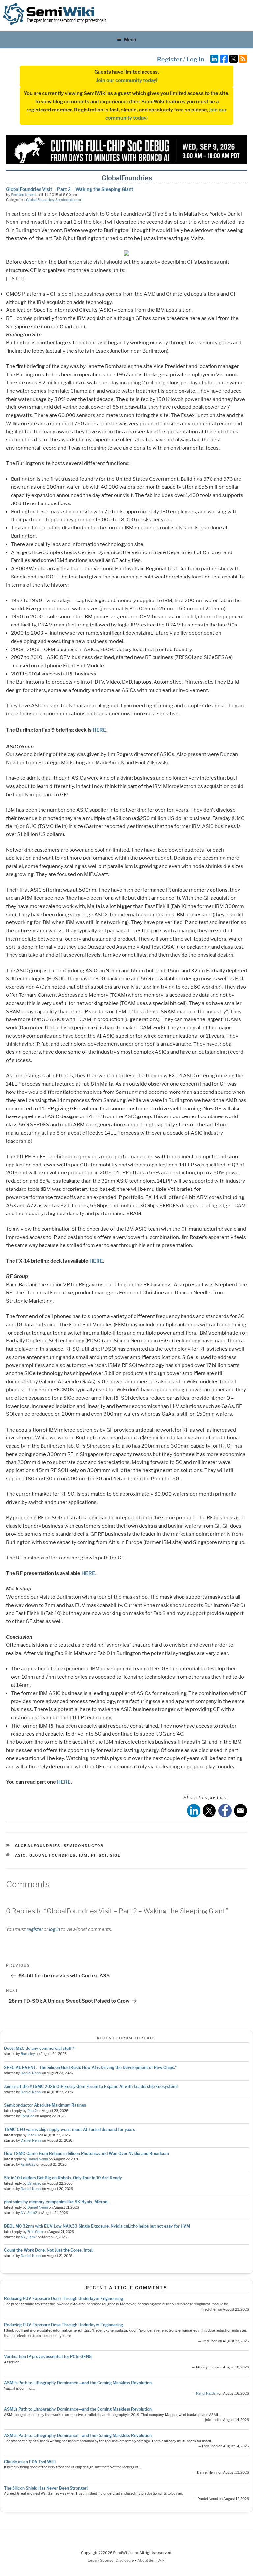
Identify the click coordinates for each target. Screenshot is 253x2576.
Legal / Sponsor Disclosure (111, 2560)
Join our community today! (127, 80)
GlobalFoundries (40, 200)
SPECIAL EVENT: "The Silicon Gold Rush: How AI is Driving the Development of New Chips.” (90, 2067)
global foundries (53, 1855)
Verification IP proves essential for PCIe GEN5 (48, 2356)
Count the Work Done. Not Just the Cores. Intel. (49, 2250)
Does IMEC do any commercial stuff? (39, 2048)
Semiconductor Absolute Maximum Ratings (45, 2105)
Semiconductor (68, 200)
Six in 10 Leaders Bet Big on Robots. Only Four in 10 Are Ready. (63, 2178)
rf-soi (99, 1855)
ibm (84, 1855)
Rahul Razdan (207, 2394)
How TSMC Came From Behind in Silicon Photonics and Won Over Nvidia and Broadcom (86, 2154)
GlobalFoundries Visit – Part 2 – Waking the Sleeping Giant (70, 189)
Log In (195, 59)
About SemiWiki (151, 2560)
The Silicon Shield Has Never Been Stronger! (46, 2488)
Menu (130, 40)
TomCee (28, 2116)
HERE (99, 730)
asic (21, 1855)
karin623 (28, 2164)
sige (115, 1855)
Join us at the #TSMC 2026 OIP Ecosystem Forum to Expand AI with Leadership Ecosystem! (91, 2086)
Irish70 (33, 2135)
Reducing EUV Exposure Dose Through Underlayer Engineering (63, 2299)
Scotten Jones (23, 195)
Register (169, 59)
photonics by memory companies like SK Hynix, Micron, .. (58, 2202)
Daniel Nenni (31, 2073)
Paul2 (32, 2111)
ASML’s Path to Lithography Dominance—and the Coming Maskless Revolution (78, 2383)
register (35, 1929)
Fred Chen (35, 2232)
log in (55, 1929)
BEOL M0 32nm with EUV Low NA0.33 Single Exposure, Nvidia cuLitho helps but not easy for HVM (97, 2226)
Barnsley (28, 2054)
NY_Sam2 (29, 2213)
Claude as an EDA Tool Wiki (30, 2462)
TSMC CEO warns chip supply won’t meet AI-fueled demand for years (70, 2130)
